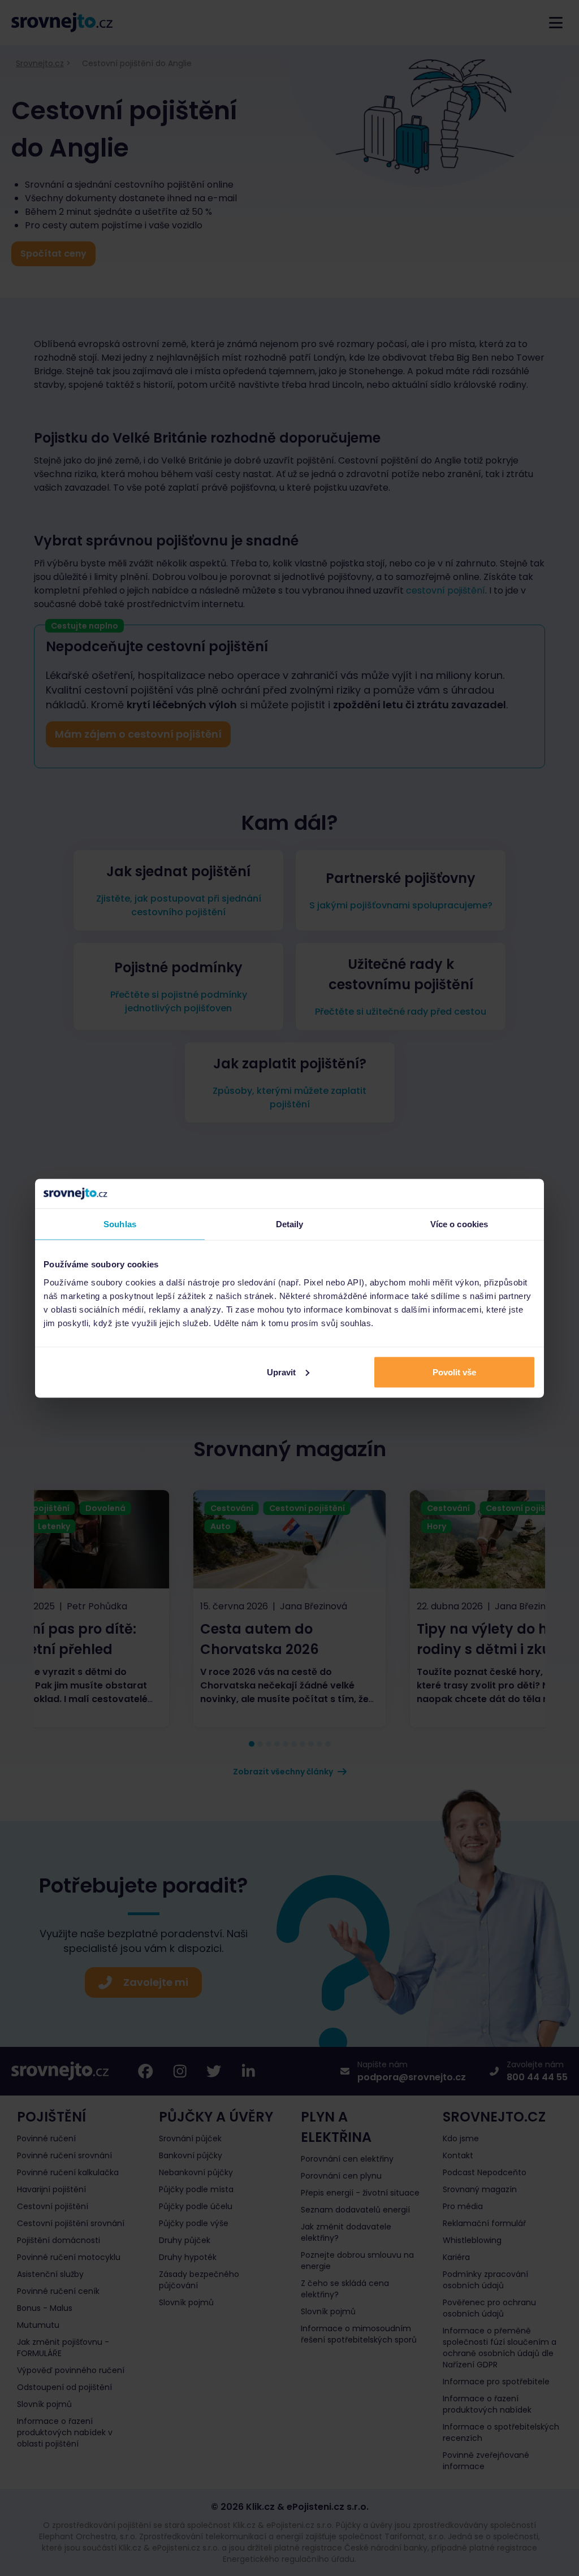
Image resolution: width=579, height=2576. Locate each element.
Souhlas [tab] (120, 1224)
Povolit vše (454, 1372)
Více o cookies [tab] (459, 1224)
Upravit (281, 1372)
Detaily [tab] (290, 1224)
